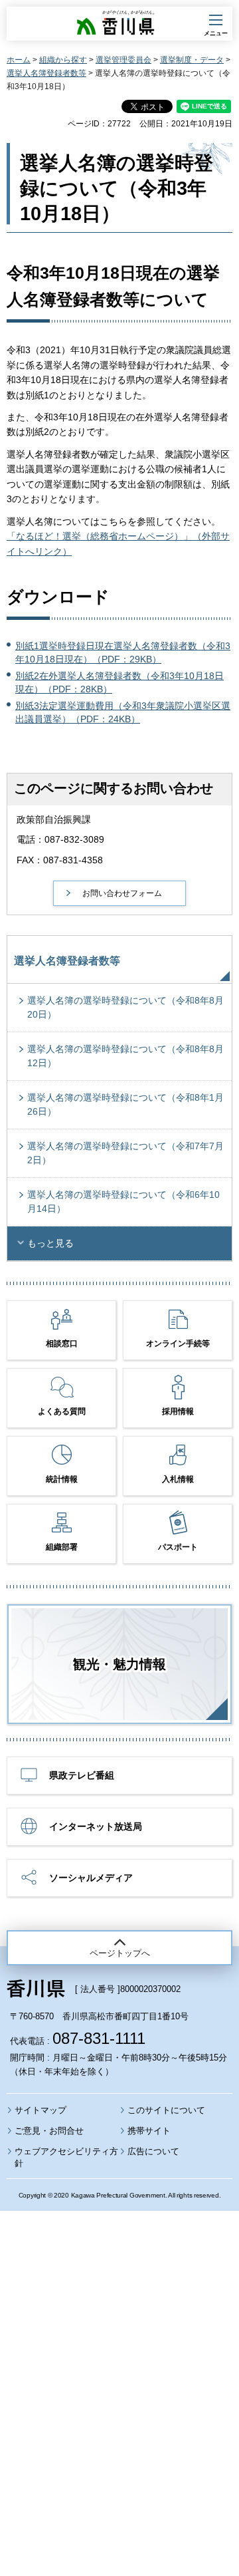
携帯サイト (149, 2131)
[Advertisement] (119, 2357)
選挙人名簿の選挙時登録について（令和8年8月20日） (125, 1007)
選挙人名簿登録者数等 (46, 73)
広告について (153, 2151)
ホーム (19, 60)
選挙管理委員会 (123, 60)
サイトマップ (40, 2110)
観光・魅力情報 (119, 1664)
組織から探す (63, 60)
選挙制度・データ (192, 60)
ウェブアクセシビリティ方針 (66, 2157)
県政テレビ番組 (82, 1775)
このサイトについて (166, 2110)
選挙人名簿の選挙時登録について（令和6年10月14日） (123, 1202)
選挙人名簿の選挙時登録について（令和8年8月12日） (125, 1056)
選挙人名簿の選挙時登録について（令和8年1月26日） (125, 1104)
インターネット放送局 (96, 1826)
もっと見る (50, 1243)
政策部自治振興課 (54, 819)
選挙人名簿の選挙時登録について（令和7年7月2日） (125, 1153)
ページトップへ (120, 1953)
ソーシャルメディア (91, 1878)
